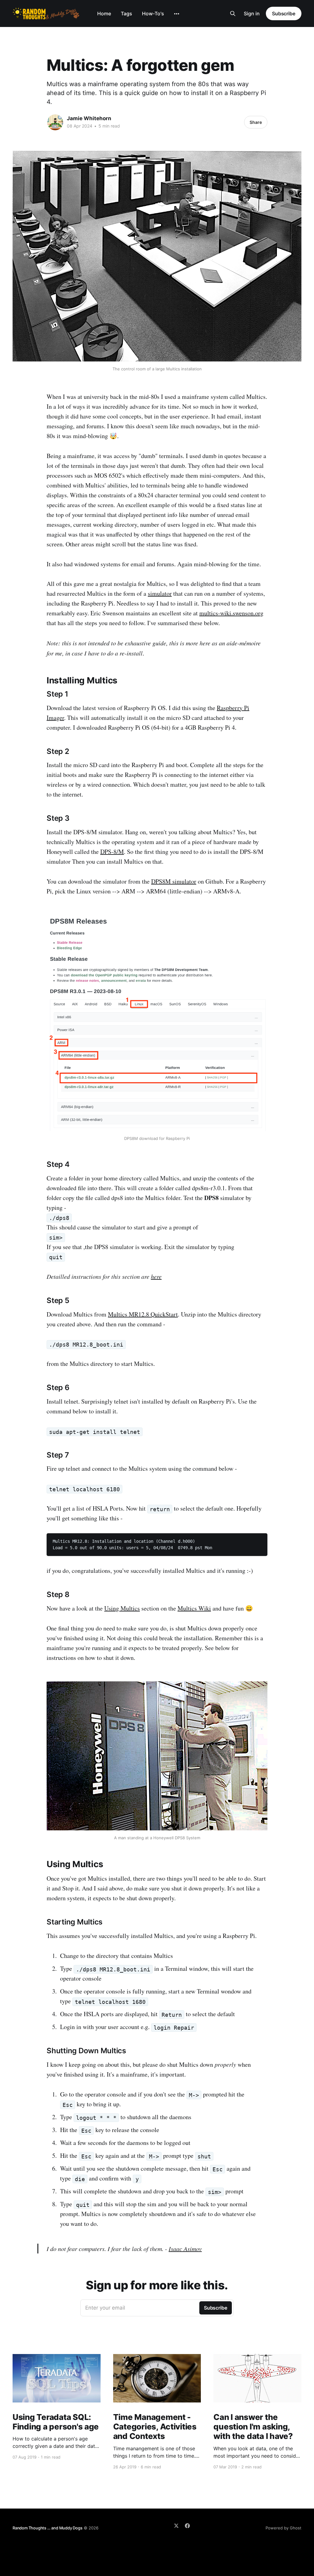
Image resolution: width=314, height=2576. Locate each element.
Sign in (252, 13)
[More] (177, 14)
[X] (176, 2526)
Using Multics (122, 1608)
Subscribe (284, 13)
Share (256, 122)
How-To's (153, 13)
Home (104, 13)
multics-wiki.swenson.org (231, 613)
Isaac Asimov (185, 2249)
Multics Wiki (194, 1608)
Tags (126, 13)
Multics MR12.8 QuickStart (143, 1314)
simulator (160, 593)
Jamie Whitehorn (89, 118)
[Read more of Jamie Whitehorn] (55, 122)
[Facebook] (187, 2526)
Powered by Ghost (283, 2528)
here (156, 1276)
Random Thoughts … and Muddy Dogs (48, 2528)
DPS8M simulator (174, 881)
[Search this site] (233, 13)
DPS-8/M (112, 852)
